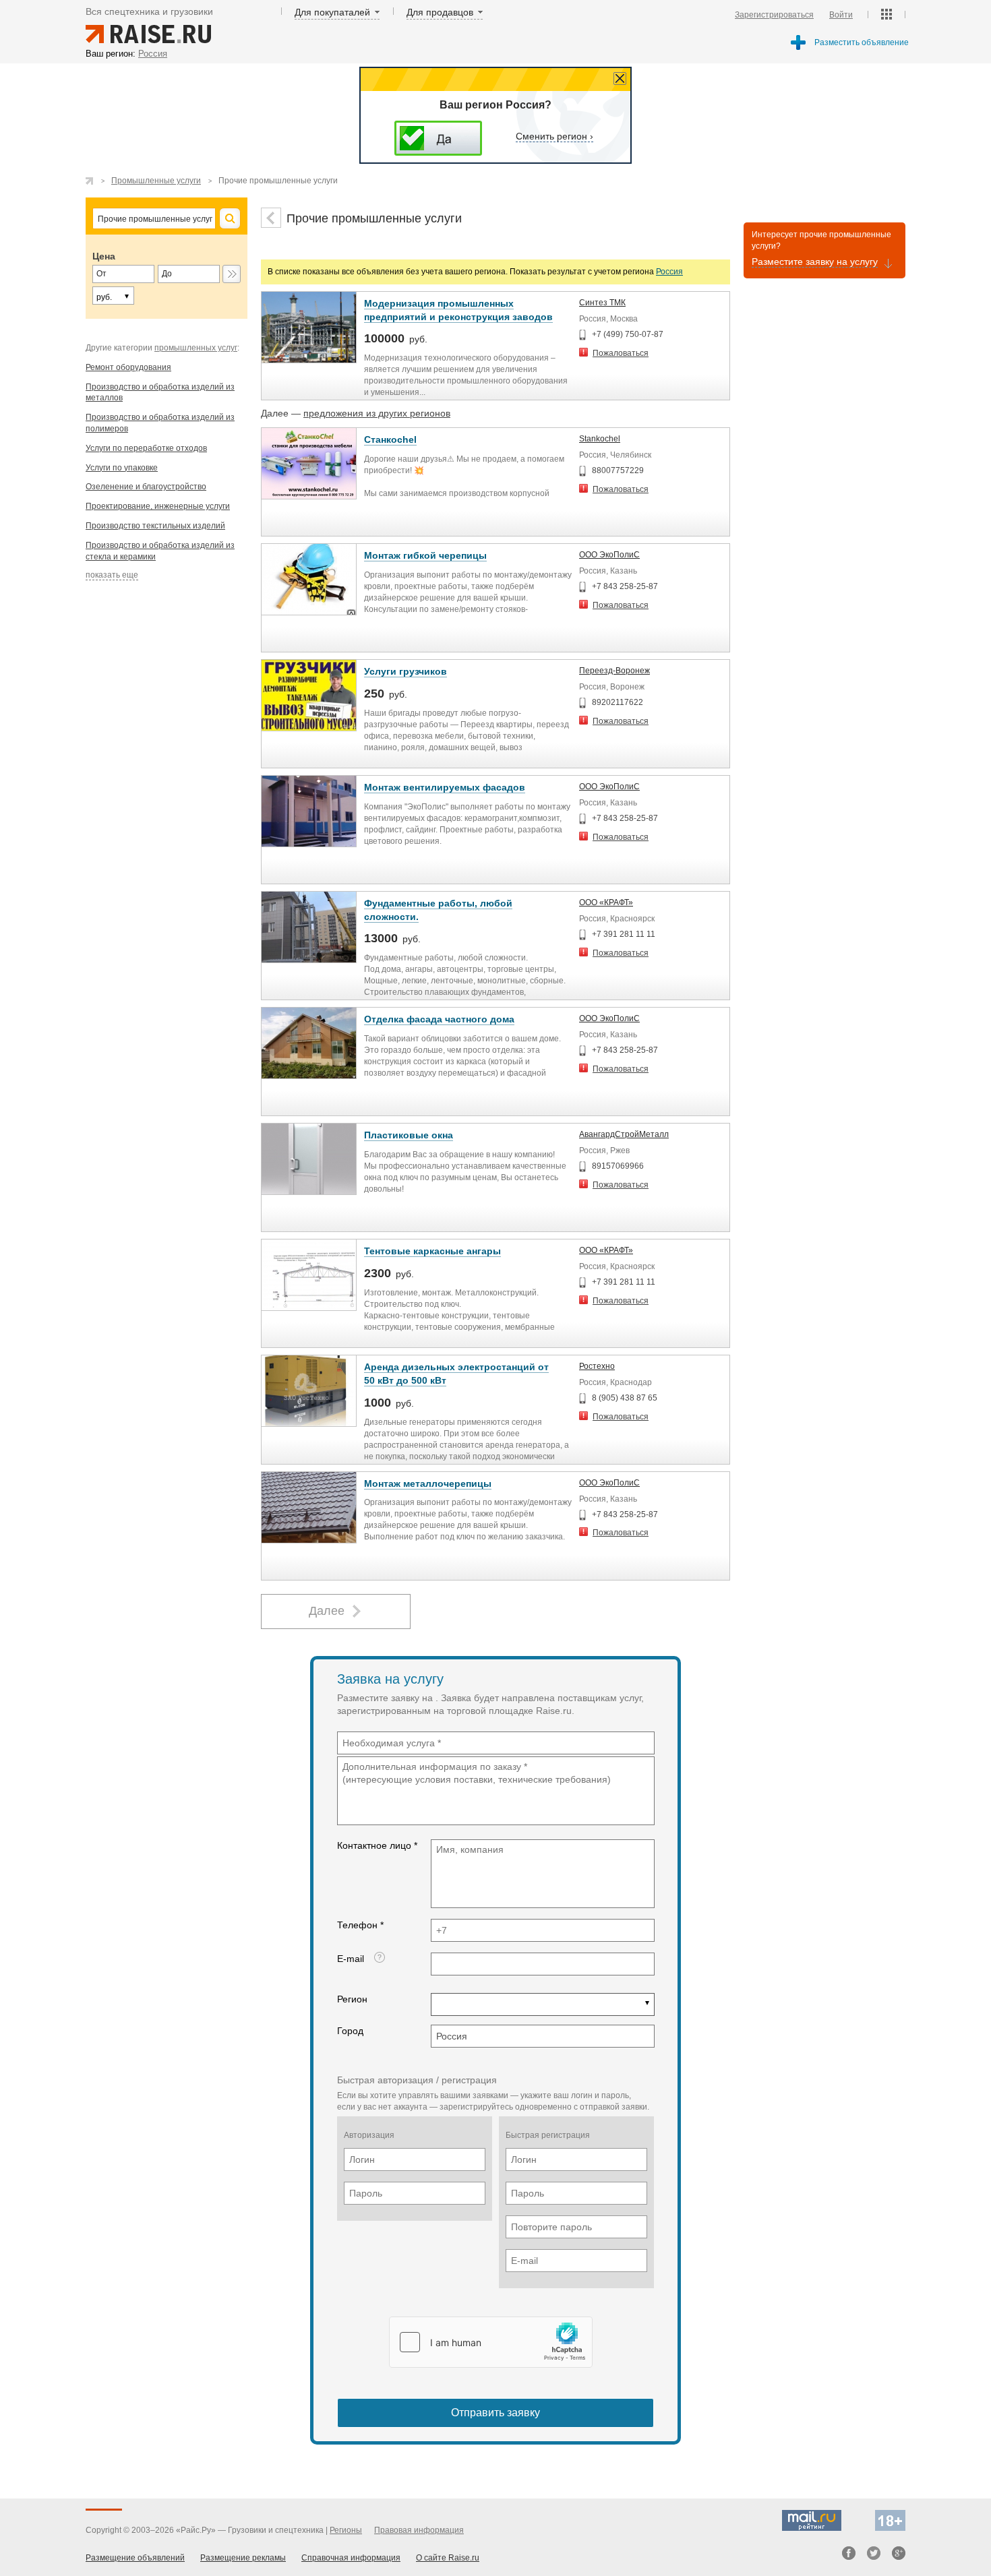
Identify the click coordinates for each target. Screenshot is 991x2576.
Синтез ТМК (602, 303)
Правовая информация (419, 2530)
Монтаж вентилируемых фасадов (445, 787)
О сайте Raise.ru (448, 2558)
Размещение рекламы (243, 2558)
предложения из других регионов (377, 413)
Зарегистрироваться (774, 15)
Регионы (346, 2530)
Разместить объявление (862, 42)
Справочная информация (351, 2558)
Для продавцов (440, 12)
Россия (669, 272)
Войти (841, 15)
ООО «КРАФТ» (606, 902)
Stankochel (600, 439)
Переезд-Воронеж (614, 671)
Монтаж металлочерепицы (428, 1483)
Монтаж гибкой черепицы (425, 555)
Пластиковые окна (409, 1135)
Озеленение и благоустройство (146, 487)
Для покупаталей (332, 12)
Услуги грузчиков (406, 671)
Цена (104, 256)
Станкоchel (390, 439)
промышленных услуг (196, 348)
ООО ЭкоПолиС (609, 555)
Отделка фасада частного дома (439, 1019)
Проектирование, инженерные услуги (158, 506)
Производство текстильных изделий (155, 526)
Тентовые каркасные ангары (432, 1251)
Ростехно (597, 1366)
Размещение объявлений (135, 2558)
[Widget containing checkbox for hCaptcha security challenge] (491, 2342)
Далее (327, 1611)
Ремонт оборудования (128, 367)
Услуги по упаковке (122, 468)
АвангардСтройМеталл (624, 1134)
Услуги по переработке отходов (146, 448)
